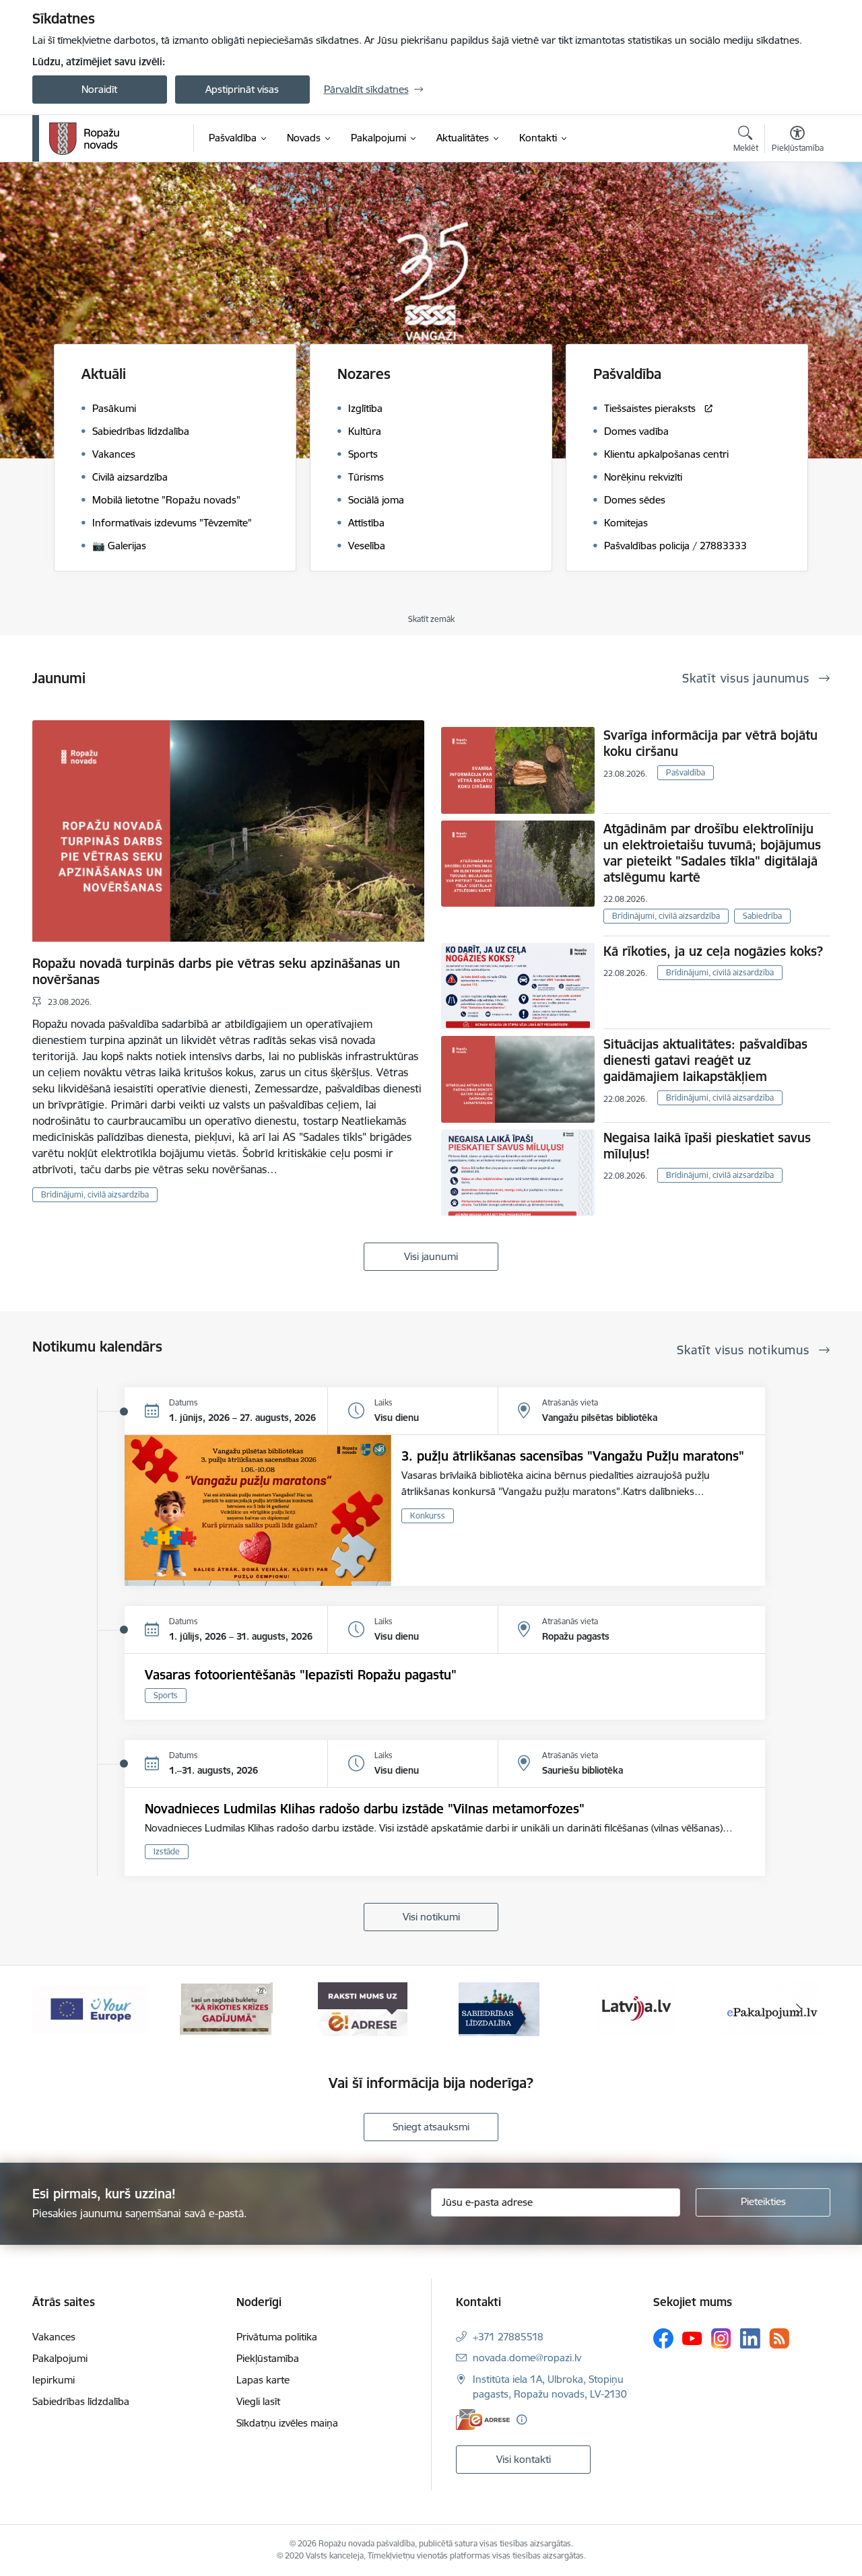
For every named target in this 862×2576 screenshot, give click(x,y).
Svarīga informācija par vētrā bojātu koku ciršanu (710, 743)
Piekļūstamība (268, 2358)
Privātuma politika (277, 2337)
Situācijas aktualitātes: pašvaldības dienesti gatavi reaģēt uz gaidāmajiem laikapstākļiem (705, 1060)
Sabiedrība (762, 916)
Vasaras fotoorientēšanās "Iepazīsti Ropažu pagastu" (301, 1675)
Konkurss (428, 1516)
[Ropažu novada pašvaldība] (84, 139)
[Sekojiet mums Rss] (779, 2338)
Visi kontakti (524, 2459)
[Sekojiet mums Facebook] (663, 2338)
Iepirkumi (54, 2380)
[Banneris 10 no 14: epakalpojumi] (635, 2008)
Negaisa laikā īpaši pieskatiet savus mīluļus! (707, 1146)
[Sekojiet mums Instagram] (721, 2338)
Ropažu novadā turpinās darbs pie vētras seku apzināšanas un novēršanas (216, 971)
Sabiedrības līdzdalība (81, 2401)
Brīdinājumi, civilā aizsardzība (95, 1194)
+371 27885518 (508, 2337)
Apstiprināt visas (242, 89)
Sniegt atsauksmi (431, 2127)
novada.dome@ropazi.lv (527, 2358)
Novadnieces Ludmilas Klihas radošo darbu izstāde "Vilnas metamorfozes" (365, 1809)
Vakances (54, 2337)
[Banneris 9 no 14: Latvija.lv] (499, 2008)
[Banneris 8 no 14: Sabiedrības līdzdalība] (363, 2008)
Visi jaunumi (431, 1256)
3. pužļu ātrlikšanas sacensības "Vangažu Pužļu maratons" (573, 1456)
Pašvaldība (686, 772)
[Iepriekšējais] (63, 2009)
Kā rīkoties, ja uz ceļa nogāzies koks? (713, 951)
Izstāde (167, 1851)
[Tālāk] (799, 2009)
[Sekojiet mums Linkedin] (750, 2338)
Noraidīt (99, 89)
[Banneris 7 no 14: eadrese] (227, 2008)
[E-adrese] (483, 2420)
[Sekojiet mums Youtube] (692, 2338)
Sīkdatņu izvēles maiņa (287, 2423)
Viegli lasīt (258, 2401)
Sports (166, 1695)
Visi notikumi (431, 1917)
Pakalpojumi (60, 2358)
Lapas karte (263, 2380)
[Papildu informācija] (522, 2420)
